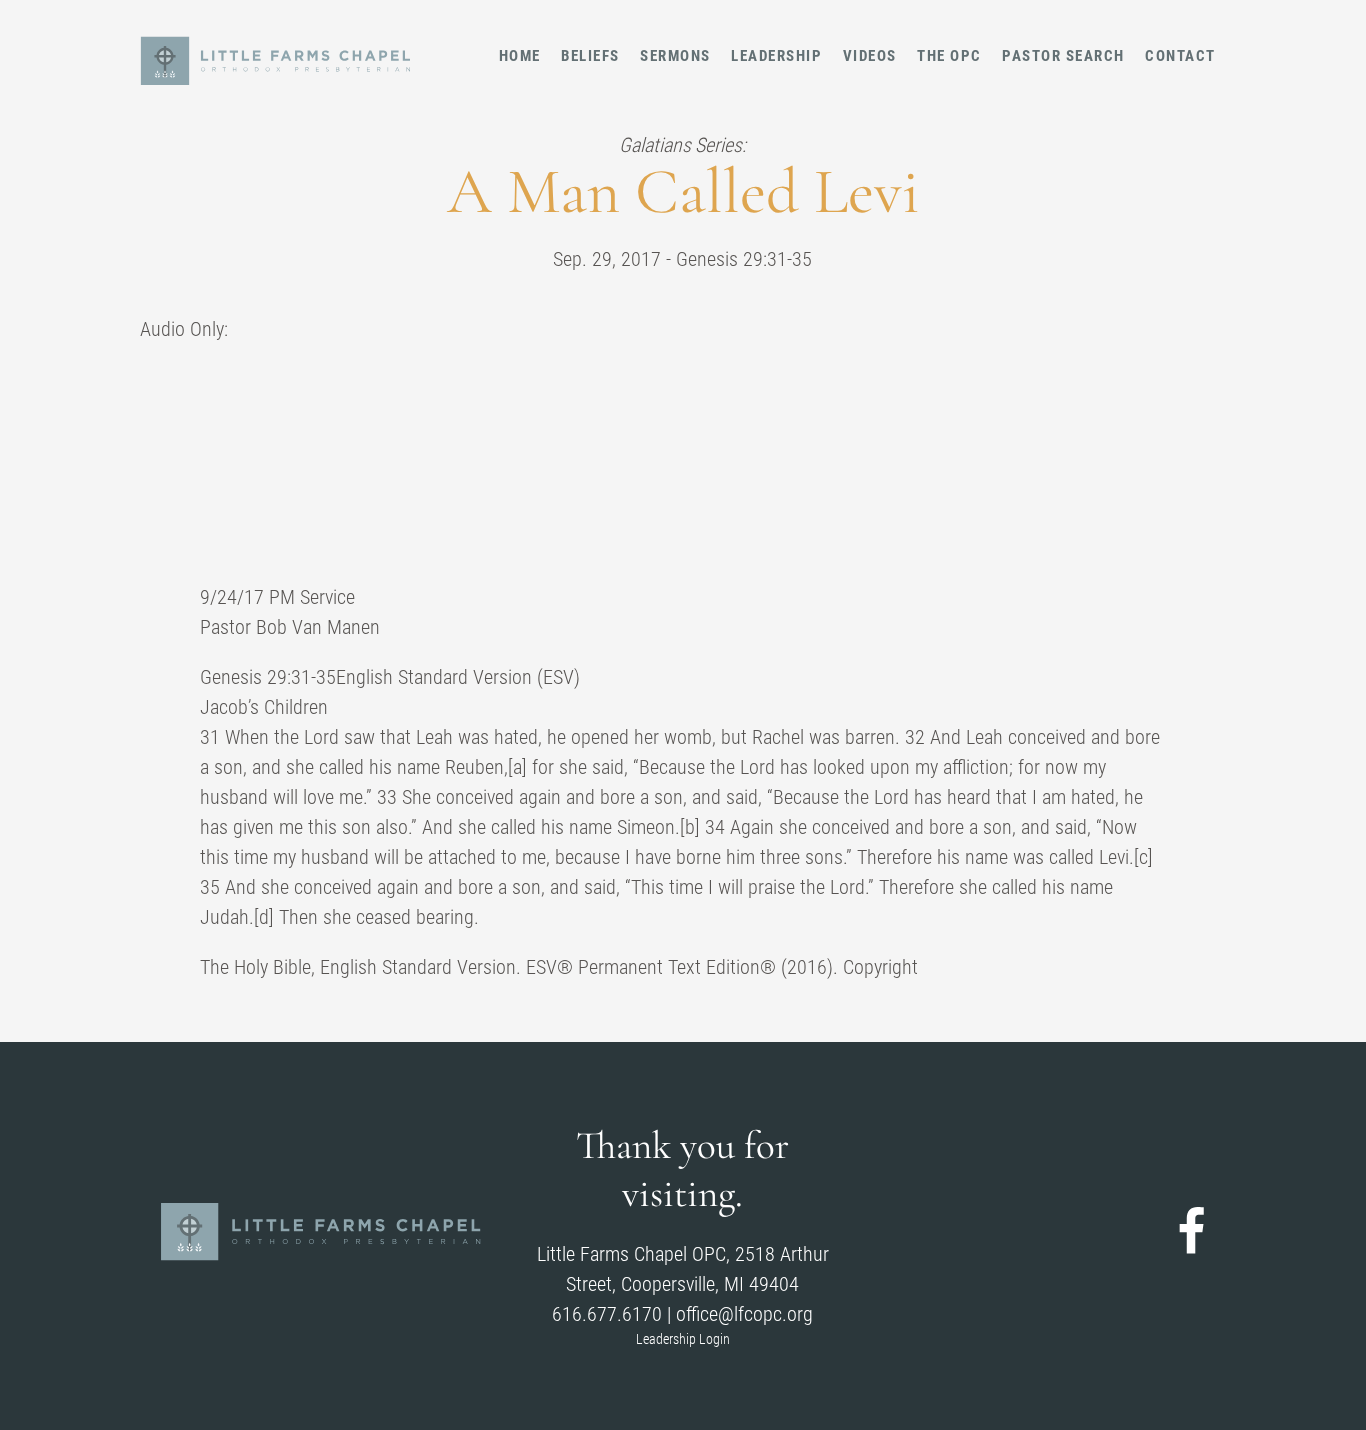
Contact (1180, 56)
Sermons (675, 56)
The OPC (949, 56)
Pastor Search (1063, 56)
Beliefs (590, 56)
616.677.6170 (607, 1314)
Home (520, 56)
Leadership (776, 56)
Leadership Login (683, 1339)
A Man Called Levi (683, 191)
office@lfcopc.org (744, 1314)
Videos (870, 56)
